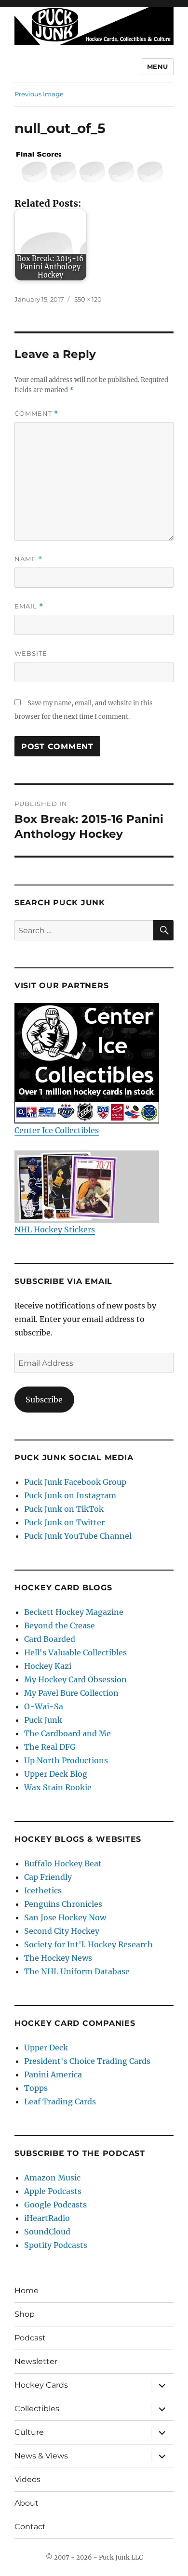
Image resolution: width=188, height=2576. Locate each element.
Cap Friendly (48, 1877)
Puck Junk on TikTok (64, 1509)
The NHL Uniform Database (77, 1971)
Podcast (30, 2338)
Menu (158, 66)
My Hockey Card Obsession (75, 1679)
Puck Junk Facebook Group (75, 1482)
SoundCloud (47, 2232)
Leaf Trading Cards (60, 2101)
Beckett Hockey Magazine (74, 1612)
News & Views (41, 2456)
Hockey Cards (41, 2385)
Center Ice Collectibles (57, 1130)
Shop (25, 2314)
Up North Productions (66, 1760)
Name (28, 559)
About (27, 2503)
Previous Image (39, 94)
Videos (27, 2479)
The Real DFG (50, 1747)
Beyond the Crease (60, 1625)
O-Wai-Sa (44, 1706)
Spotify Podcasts (56, 2245)
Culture (29, 2432)
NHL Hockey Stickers (55, 1229)
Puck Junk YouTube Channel (78, 1536)
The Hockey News (58, 1958)
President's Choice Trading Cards (87, 2061)
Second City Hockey (62, 1931)
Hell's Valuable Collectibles (75, 1652)
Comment (36, 414)
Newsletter (36, 2361)
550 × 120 (88, 299)
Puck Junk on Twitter (64, 1522)
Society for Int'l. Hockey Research (88, 1944)
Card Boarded (50, 1639)
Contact (30, 2527)
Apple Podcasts (53, 2191)
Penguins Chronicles (63, 1904)
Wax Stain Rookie (58, 1787)
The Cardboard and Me (67, 1733)
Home (27, 2291)
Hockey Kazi (48, 1666)
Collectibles (37, 2409)
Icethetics (43, 1890)
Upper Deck (46, 2048)
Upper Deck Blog (56, 1774)
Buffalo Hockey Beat (63, 1863)
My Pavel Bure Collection (71, 1693)
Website (31, 653)
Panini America (53, 2074)
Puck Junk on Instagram (70, 1495)
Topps (36, 2088)
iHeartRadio (47, 2218)
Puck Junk (43, 1720)
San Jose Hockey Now (65, 1917)
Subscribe (44, 1400)
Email (29, 606)
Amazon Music (52, 2178)
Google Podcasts (55, 2205)
